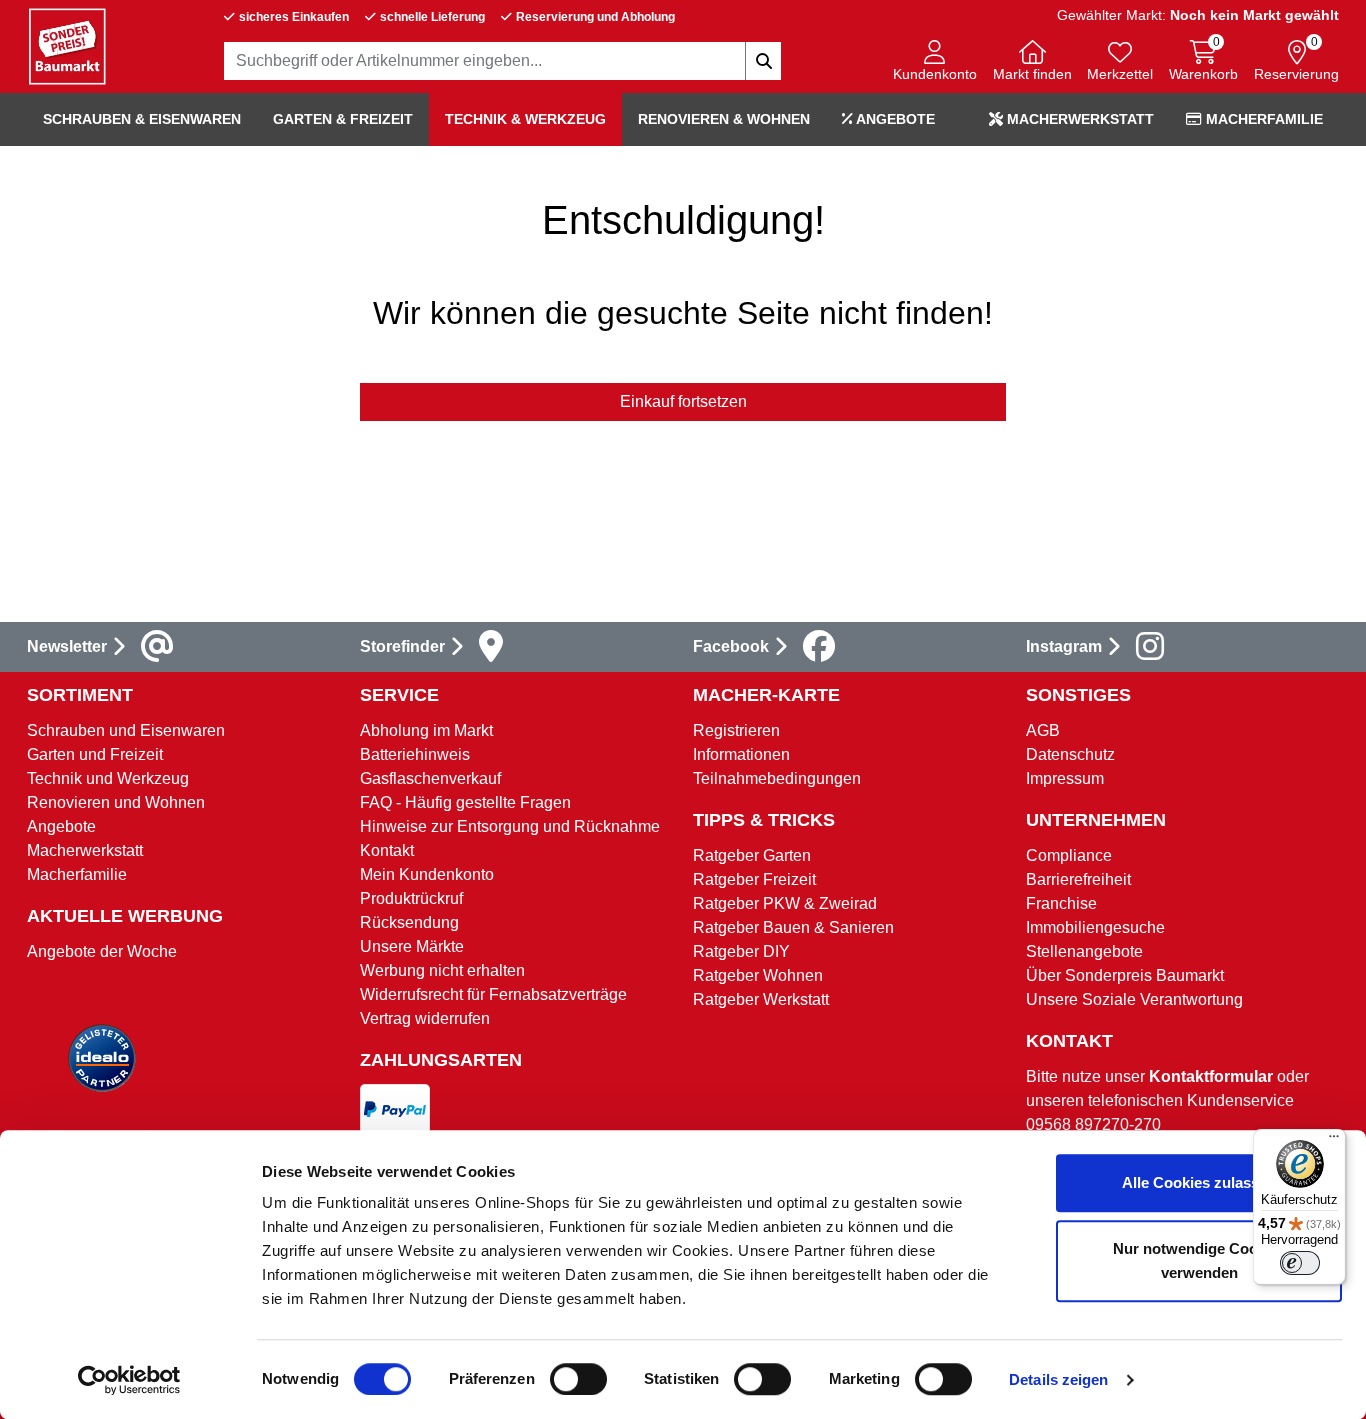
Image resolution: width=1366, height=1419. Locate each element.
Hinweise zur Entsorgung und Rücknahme (510, 826)
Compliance (1069, 855)
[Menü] (1334, 1141)
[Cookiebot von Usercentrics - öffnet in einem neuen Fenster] (129, 1380)
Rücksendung (409, 922)
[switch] (578, 1379)
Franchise (1061, 903)
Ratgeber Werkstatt (761, 999)
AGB (1043, 730)
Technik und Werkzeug (108, 778)
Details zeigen (1058, 1379)
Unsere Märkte (412, 946)
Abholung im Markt (426, 730)
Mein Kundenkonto (427, 874)
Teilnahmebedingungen (777, 778)
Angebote (894, 119)
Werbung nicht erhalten (442, 970)
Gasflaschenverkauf (430, 778)
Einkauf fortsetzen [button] (683, 401)
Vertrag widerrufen (425, 1018)
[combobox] (503, 61)
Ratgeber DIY (741, 951)
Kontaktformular (1211, 1076)
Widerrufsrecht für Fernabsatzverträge (493, 994)
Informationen (741, 754)
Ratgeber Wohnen (758, 975)
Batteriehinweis (415, 754)
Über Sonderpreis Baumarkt (1125, 975)
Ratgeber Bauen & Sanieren (793, 927)
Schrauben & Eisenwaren (142, 119)
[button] (935, 62)
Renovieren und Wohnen (116, 802)
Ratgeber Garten (752, 855)
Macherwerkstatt (1078, 119)
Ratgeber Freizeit (754, 879)
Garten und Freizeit (95, 754)
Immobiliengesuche (1095, 927)
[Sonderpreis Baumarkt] (67, 45)
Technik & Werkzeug (525, 119)
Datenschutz (1070, 754)
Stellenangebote (1084, 951)
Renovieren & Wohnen (724, 119)
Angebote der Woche (102, 951)
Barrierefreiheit (1078, 879)
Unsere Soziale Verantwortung (1134, 999)
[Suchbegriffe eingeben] (763, 61)
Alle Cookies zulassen (1199, 1182)
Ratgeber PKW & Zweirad (785, 903)
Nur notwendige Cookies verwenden (1199, 1260)
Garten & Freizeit (343, 119)
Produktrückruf (411, 898)
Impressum (1065, 778)
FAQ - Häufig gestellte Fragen (465, 802)
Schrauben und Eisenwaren (126, 730)
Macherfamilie (1262, 119)
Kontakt (387, 850)
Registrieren (736, 730)
